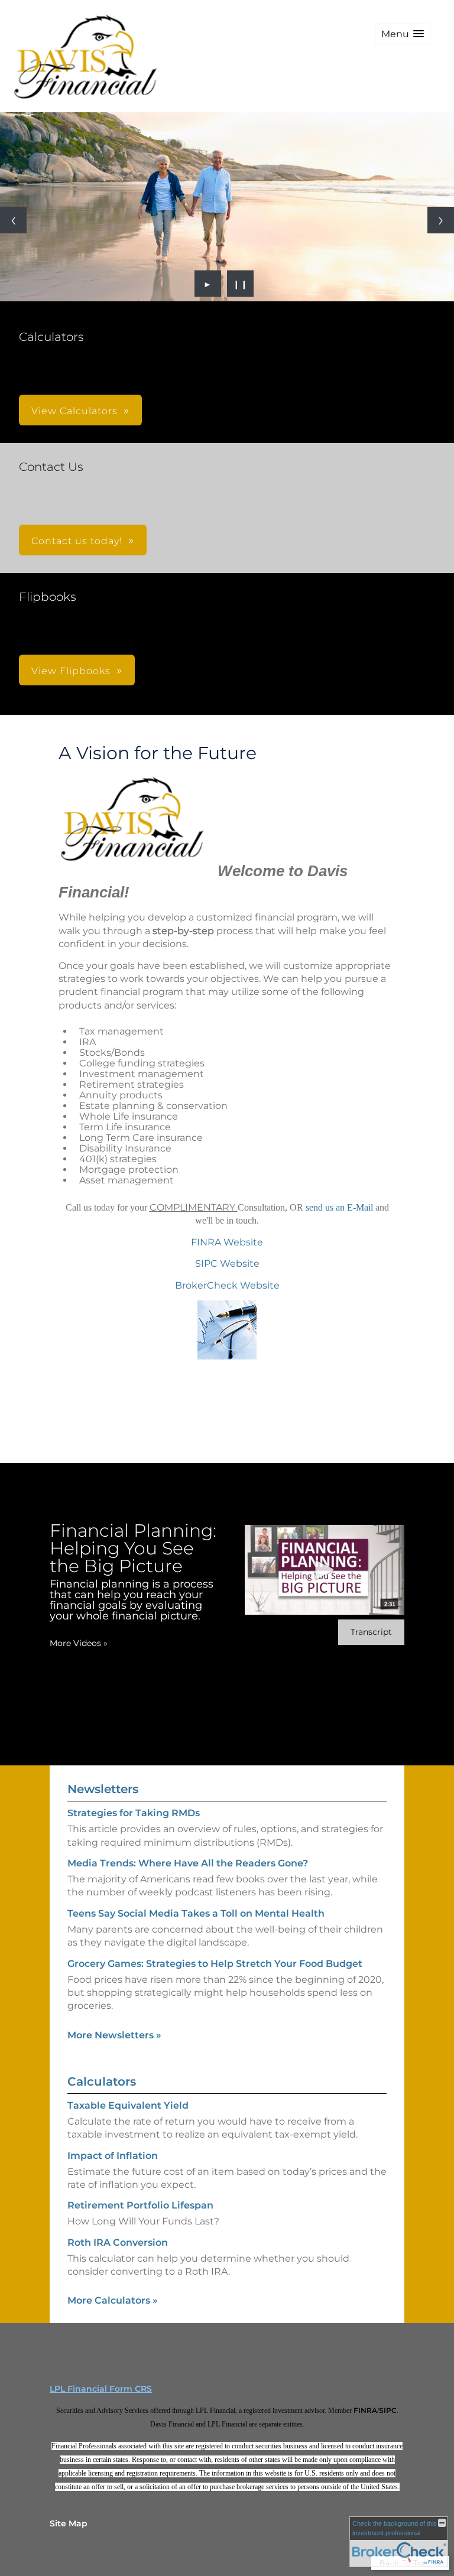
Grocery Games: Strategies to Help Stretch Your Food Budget (215, 1964)
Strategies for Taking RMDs (134, 1813)
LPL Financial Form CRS (101, 2389)
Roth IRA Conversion (118, 2242)
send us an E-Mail (340, 1207)
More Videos (79, 1643)
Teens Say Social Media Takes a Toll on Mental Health (196, 1913)
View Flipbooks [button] (71, 671)
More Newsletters (114, 2035)
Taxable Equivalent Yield (128, 2105)
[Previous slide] (13, 220)
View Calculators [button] (74, 411)
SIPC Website (227, 1263)
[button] (403, 34)
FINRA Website (227, 1242)
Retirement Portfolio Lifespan (140, 2205)
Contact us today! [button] (77, 541)
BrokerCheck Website (227, 1285)
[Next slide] (441, 220)
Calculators (102, 2081)
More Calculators (113, 2300)
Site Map (69, 2523)
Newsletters (103, 1789)
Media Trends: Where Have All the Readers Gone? (188, 1863)
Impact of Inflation (113, 2156)
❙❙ (241, 284)
